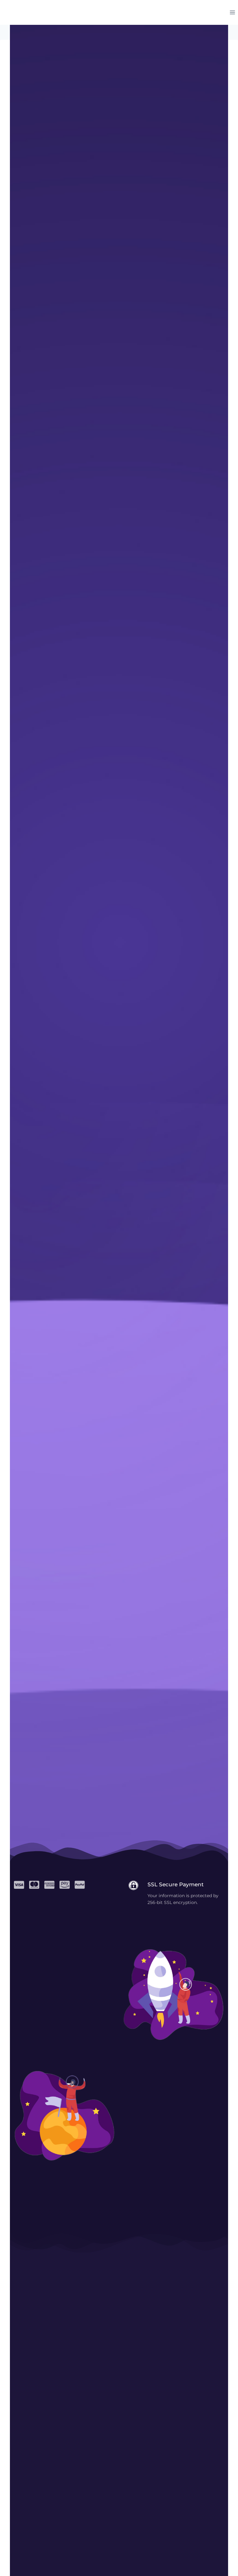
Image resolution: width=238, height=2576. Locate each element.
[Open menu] (232, 12)
